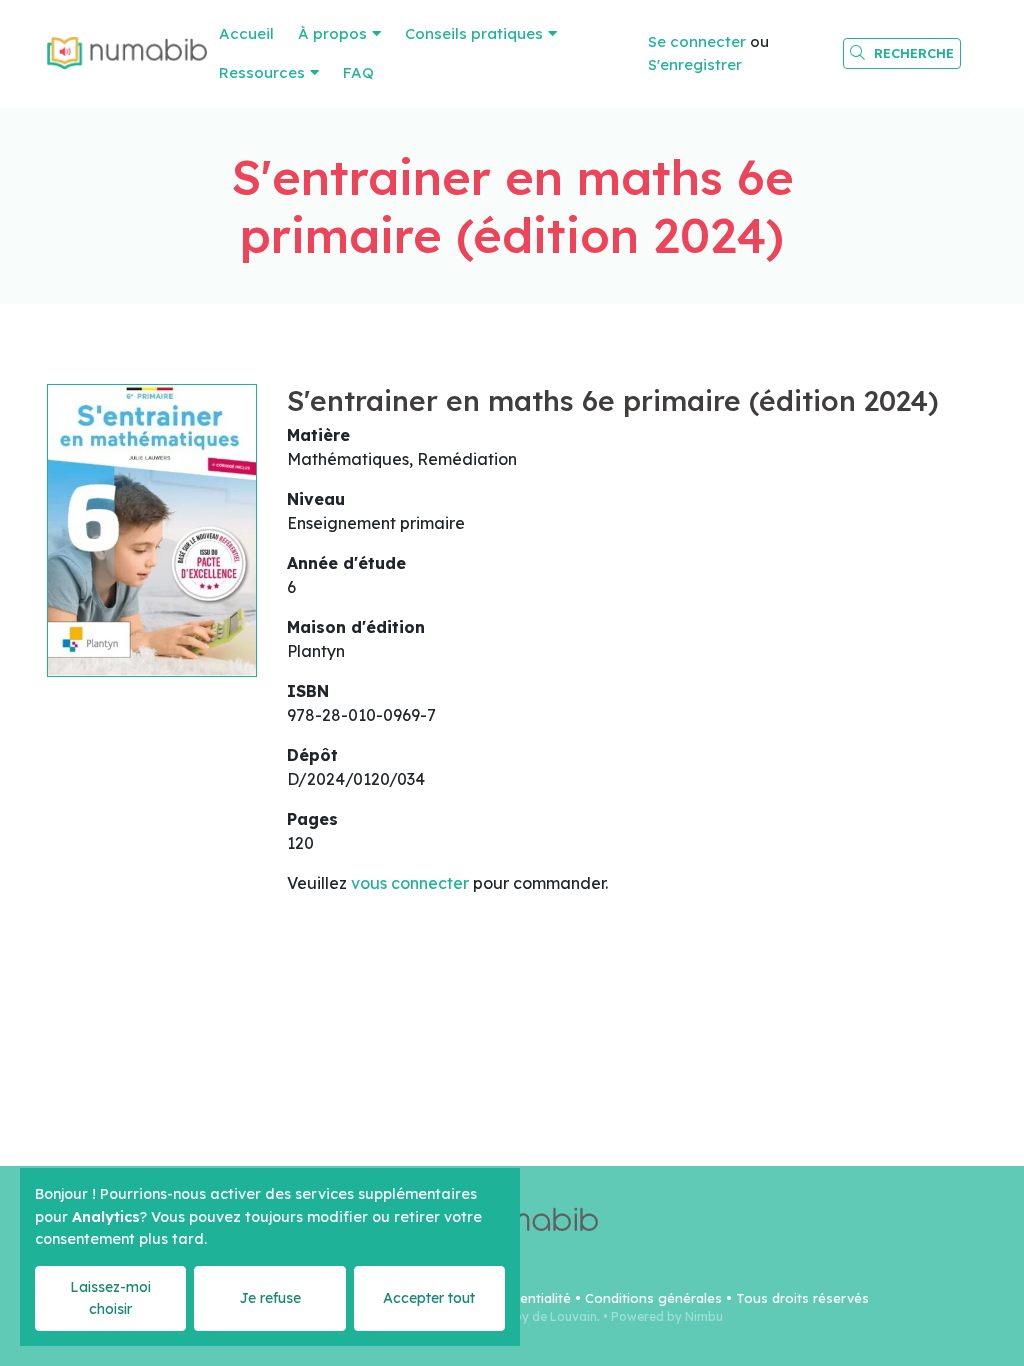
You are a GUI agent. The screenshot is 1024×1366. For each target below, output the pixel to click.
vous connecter (410, 883)
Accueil (246, 33)
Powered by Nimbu (667, 1316)
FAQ (358, 72)
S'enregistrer (695, 64)
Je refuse (270, 1298)
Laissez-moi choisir (110, 1297)
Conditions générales (653, 1298)
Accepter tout (429, 1298)
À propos (332, 33)
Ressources (262, 72)
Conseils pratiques (474, 33)
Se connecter (697, 41)
